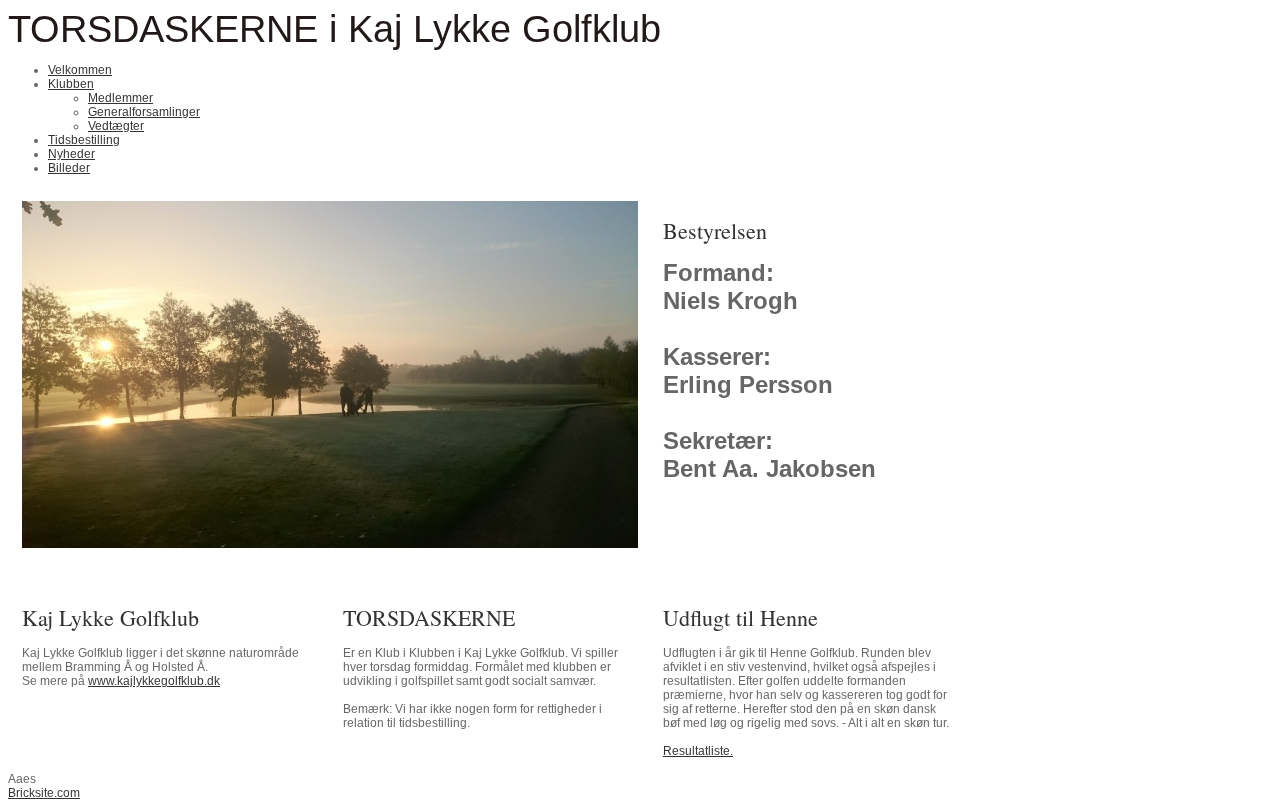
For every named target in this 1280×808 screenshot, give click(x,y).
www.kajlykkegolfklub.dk (154, 681)
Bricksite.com (44, 793)
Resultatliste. (698, 751)
